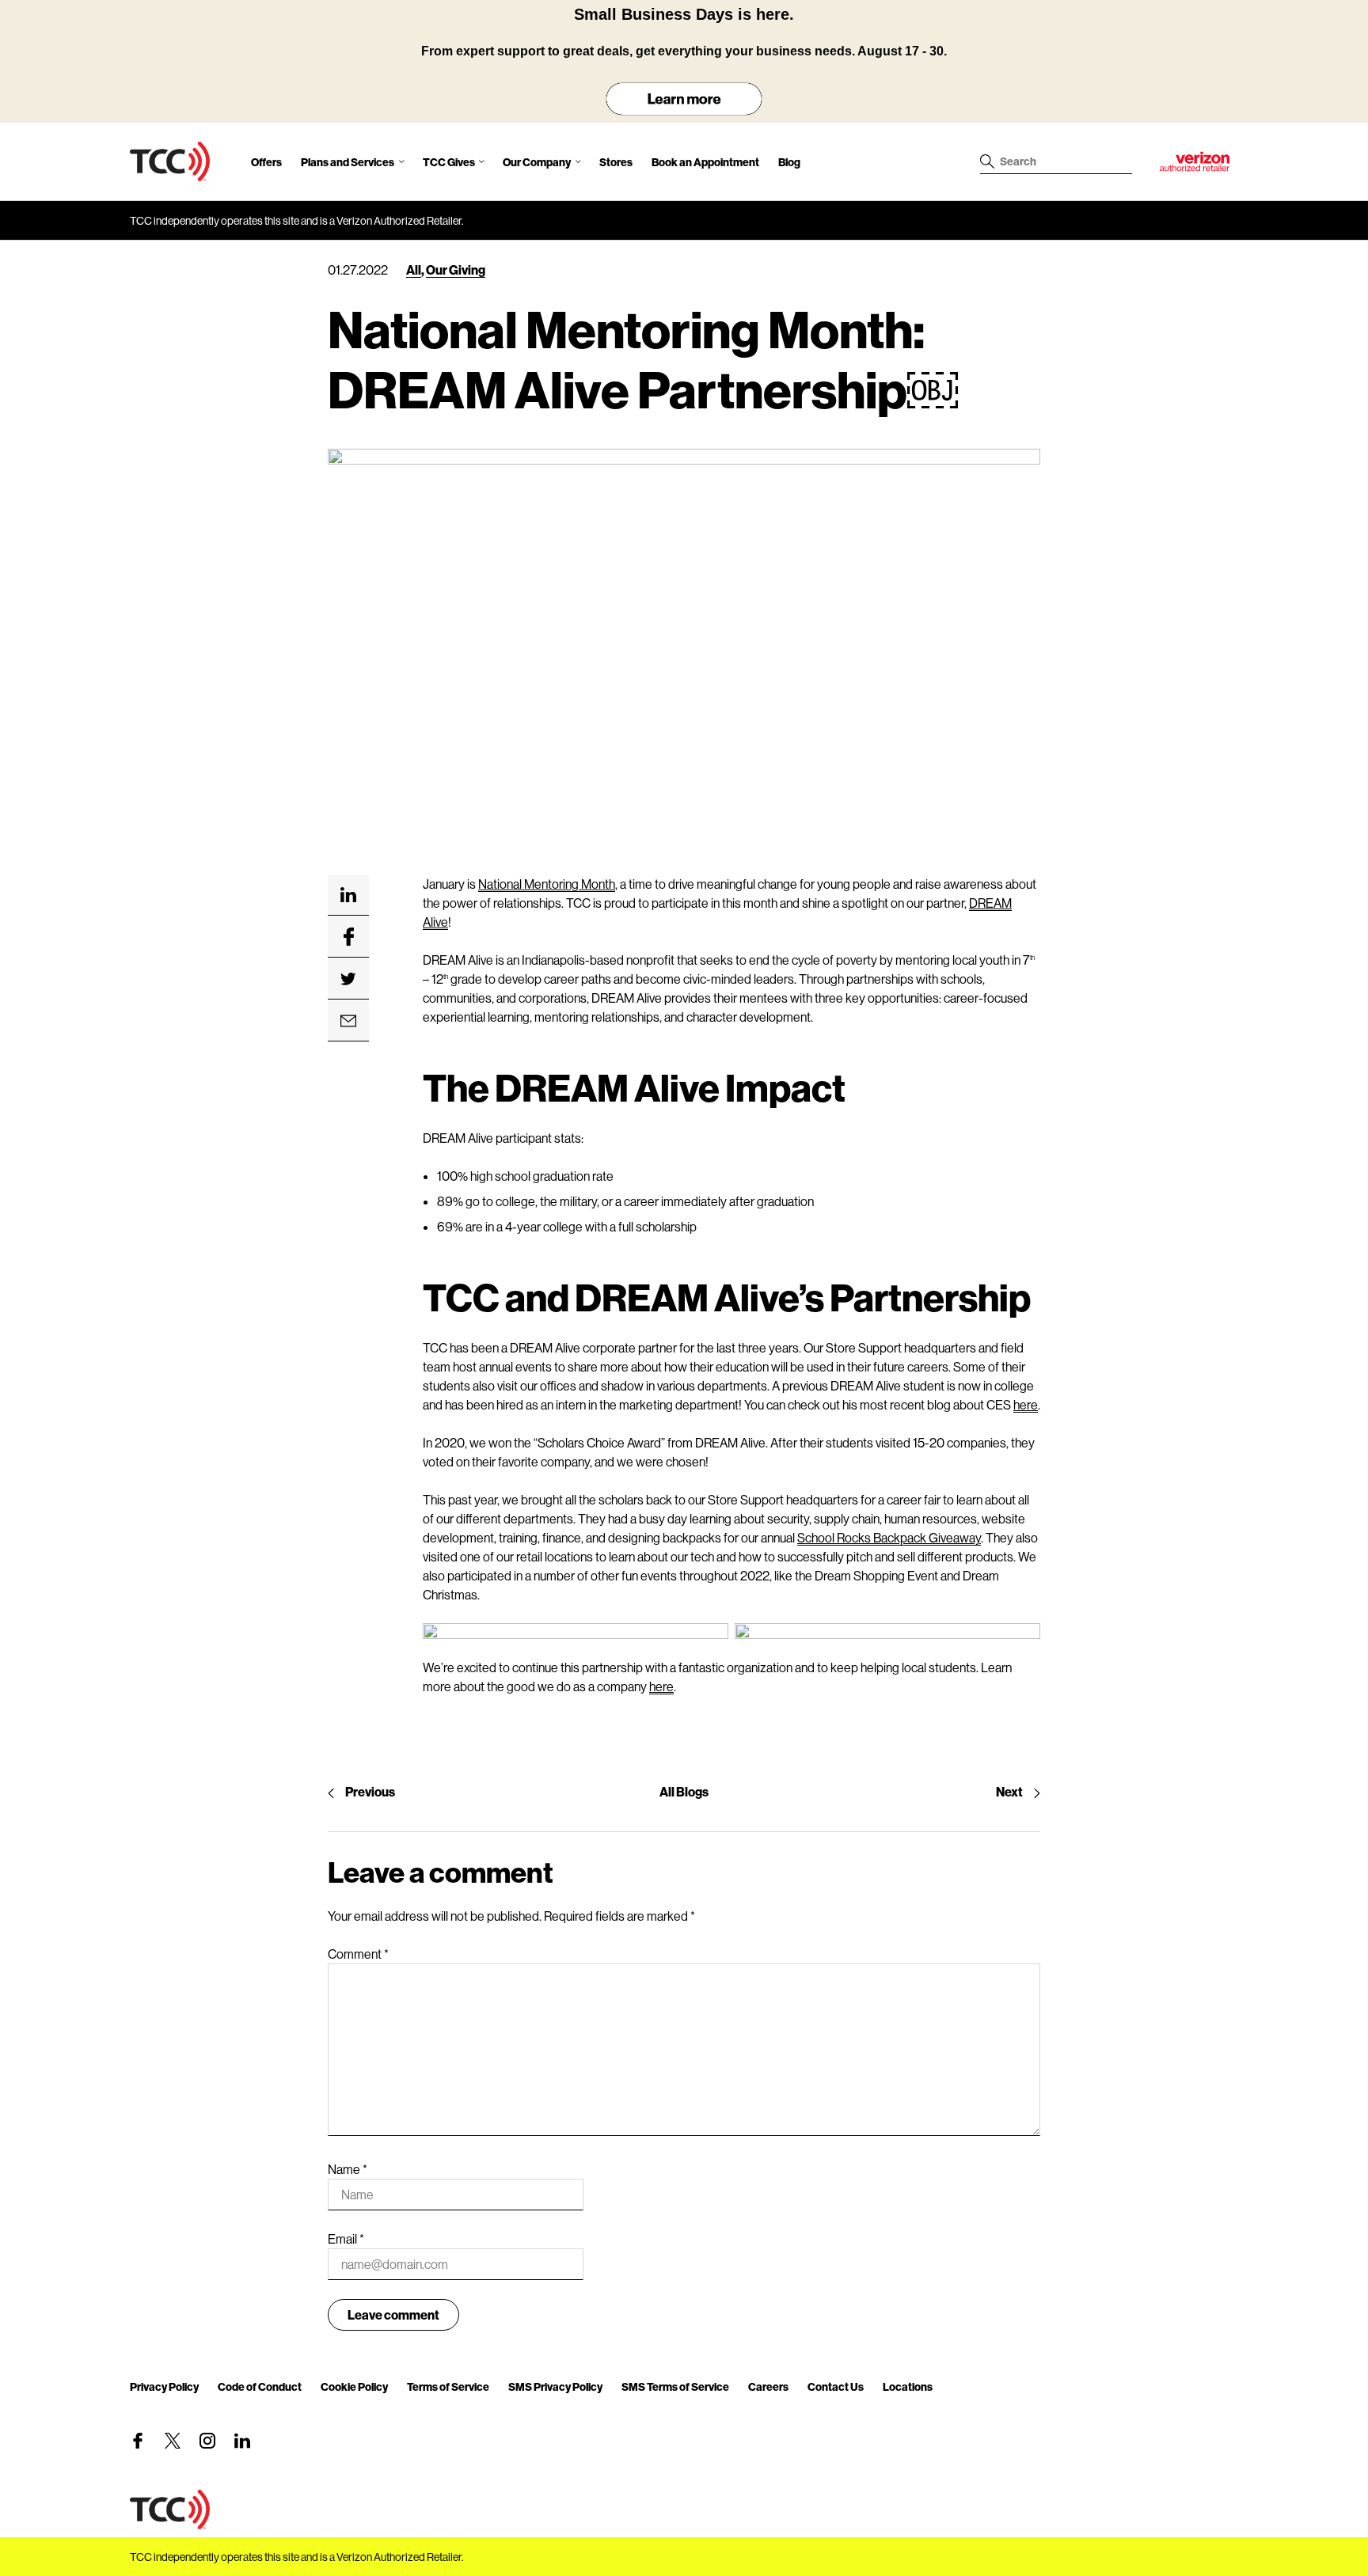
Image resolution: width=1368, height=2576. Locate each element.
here (1026, 1404)
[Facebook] (138, 2441)
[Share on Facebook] (348, 937)
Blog (789, 162)
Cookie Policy (354, 2386)
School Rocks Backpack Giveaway (889, 1537)
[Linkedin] (242, 2441)
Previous (370, 1791)
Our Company (537, 162)
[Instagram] (207, 2441)
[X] (173, 2441)
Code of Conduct (260, 2386)
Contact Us (836, 2386)
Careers (768, 2386)
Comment (358, 1954)
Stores (616, 162)
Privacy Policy (164, 2386)
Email (346, 2238)
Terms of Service (448, 2386)
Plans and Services (348, 162)
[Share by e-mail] (348, 1021)
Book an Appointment (705, 162)
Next (1009, 1791)
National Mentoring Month (547, 884)
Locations (908, 2386)
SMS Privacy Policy (555, 2386)
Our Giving (456, 269)
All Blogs (684, 1791)
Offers (266, 162)
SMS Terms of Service (675, 2386)
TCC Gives (449, 162)
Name (348, 2169)
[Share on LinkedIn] (348, 895)
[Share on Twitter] (348, 979)
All (414, 269)
